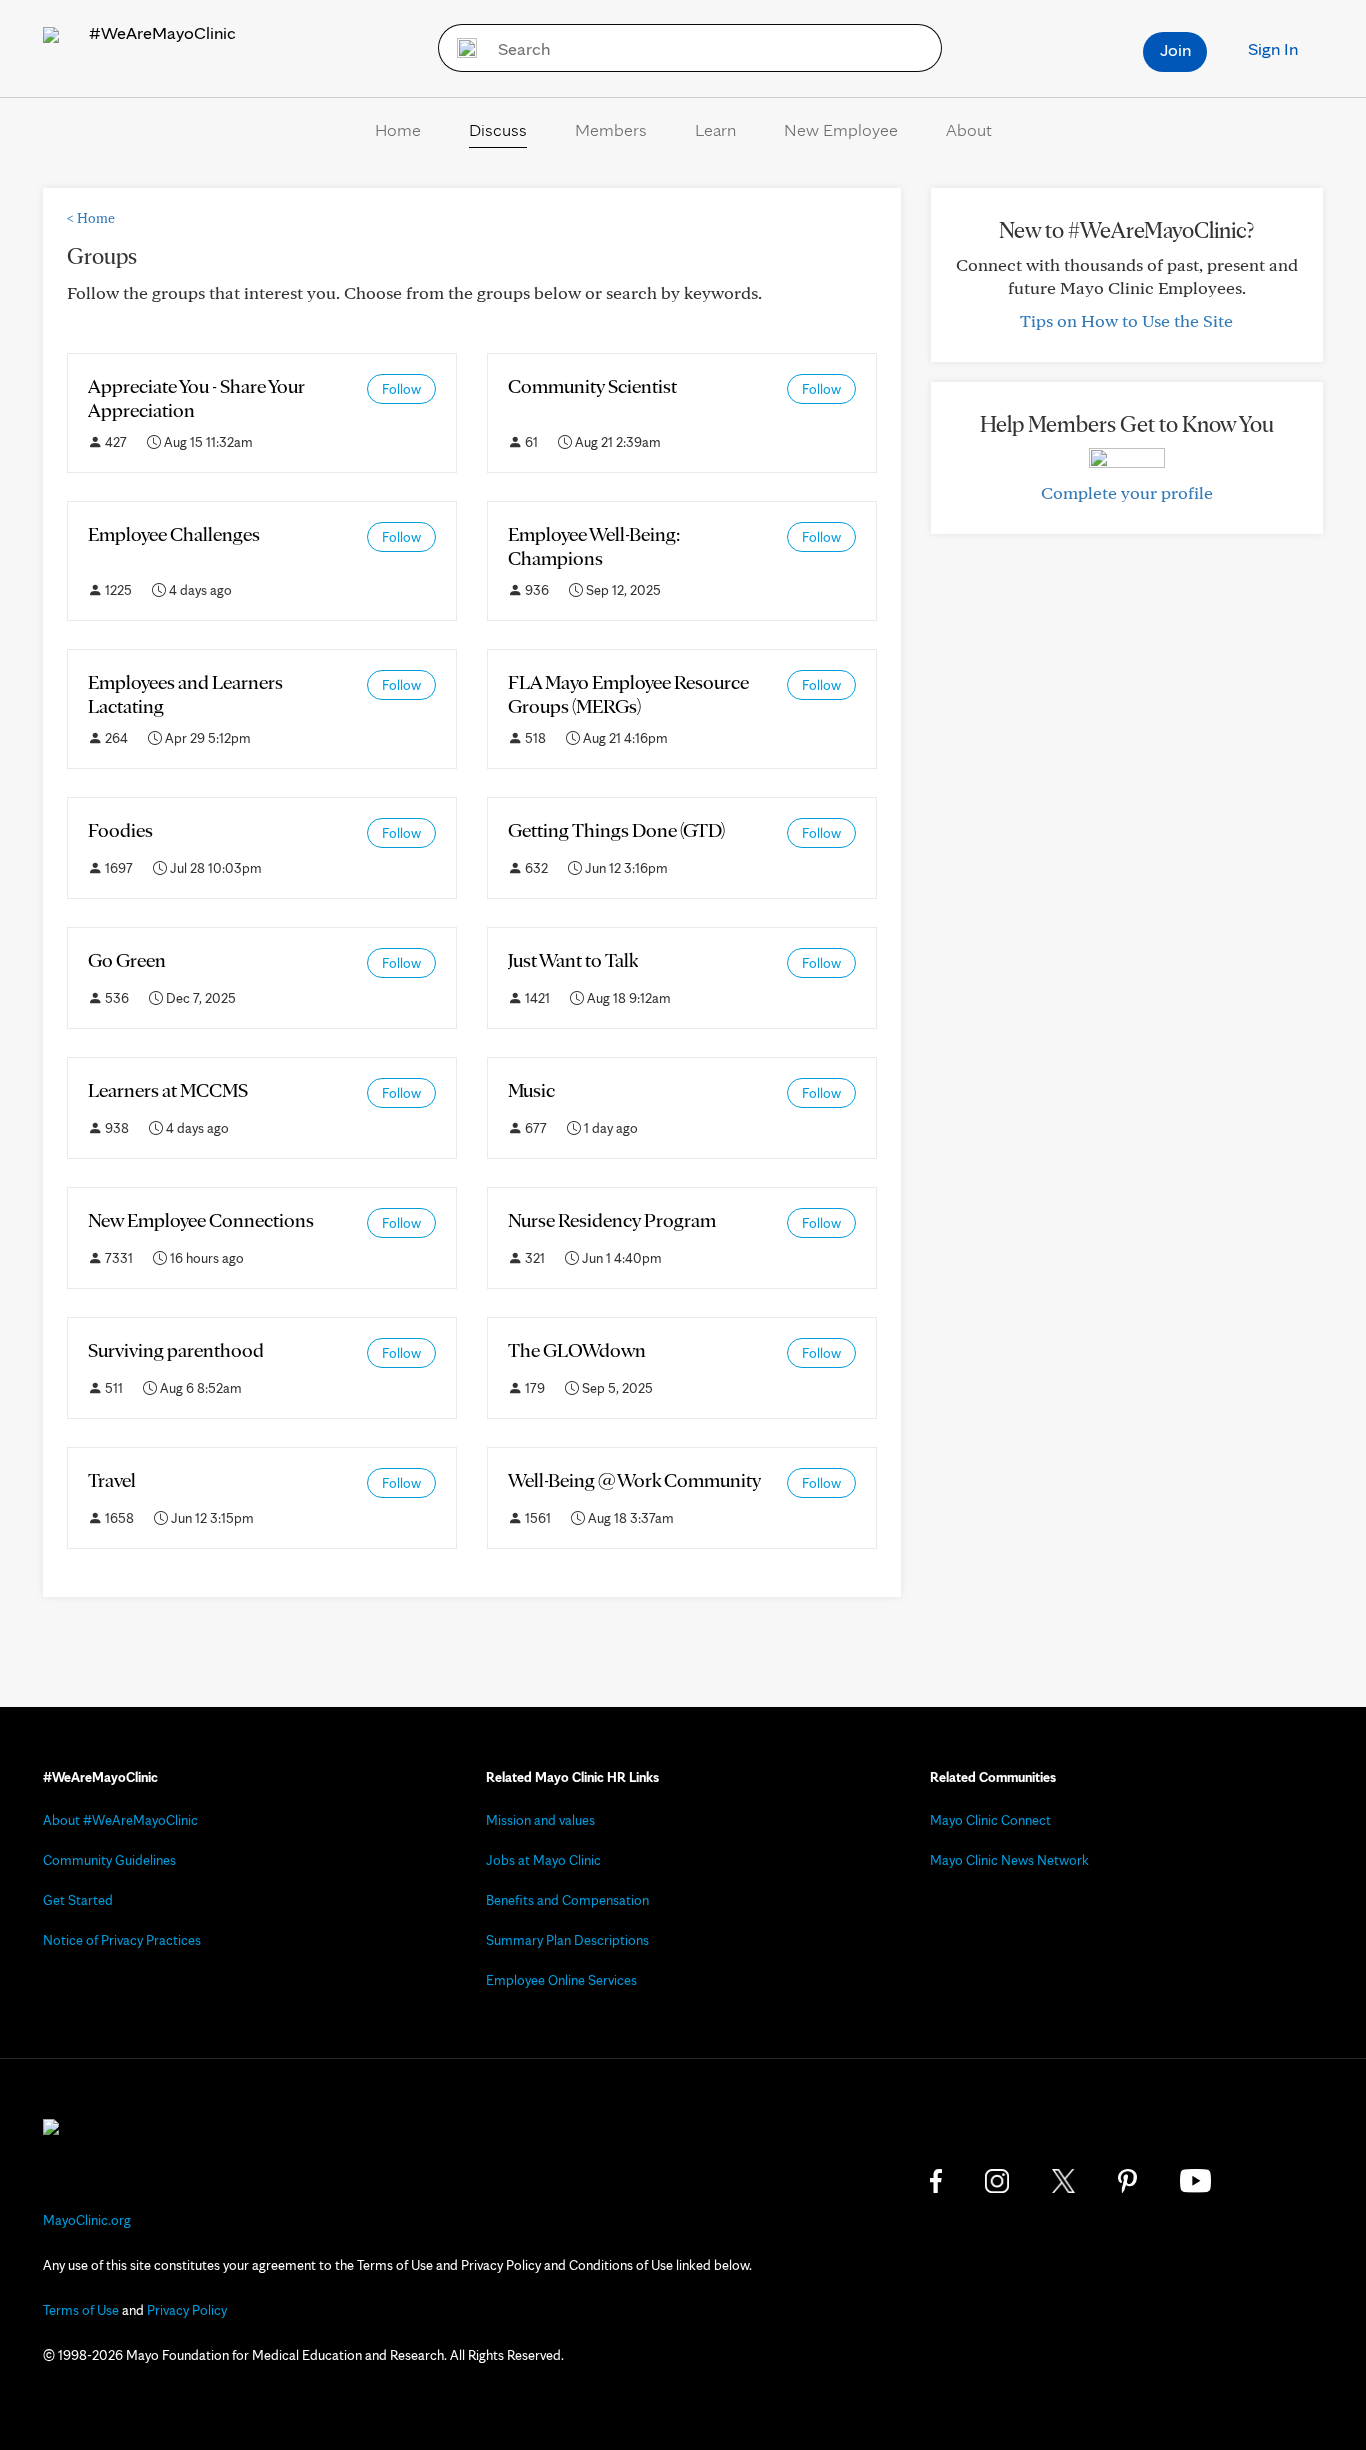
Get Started (78, 1900)
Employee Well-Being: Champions (594, 546)
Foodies (120, 830)
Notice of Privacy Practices (122, 1940)
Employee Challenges (174, 534)
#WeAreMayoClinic (160, 32)
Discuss (498, 129)
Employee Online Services (561, 1980)
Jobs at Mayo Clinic (543, 1860)
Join (1175, 49)
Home (398, 129)
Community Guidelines (109, 1860)
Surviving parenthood (176, 1350)
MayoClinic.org (87, 2220)
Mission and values (540, 1820)
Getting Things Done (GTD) (616, 830)
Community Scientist (592, 386)
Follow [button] (401, 389)
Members (611, 129)
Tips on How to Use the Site (1126, 320)
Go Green (127, 960)
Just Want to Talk (573, 960)
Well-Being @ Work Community (634, 1480)
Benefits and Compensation (567, 1900)
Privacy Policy (187, 2310)
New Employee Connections (201, 1220)
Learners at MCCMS (168, 1090)
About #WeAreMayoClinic (120, 1820)
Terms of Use (81, 2310)
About (969, 129)
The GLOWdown (577, 1350)
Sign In (1273, 48)
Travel (112, 1480)
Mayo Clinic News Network (1009, 1860)
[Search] (460, 48)
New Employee (841, 129)
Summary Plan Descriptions (567, 1940)
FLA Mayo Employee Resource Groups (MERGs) (628, 694)
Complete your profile (1127, 492)
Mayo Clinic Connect (990, 1820)
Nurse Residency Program (612, 1220)
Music (531, 1090)
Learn (715, 129)
